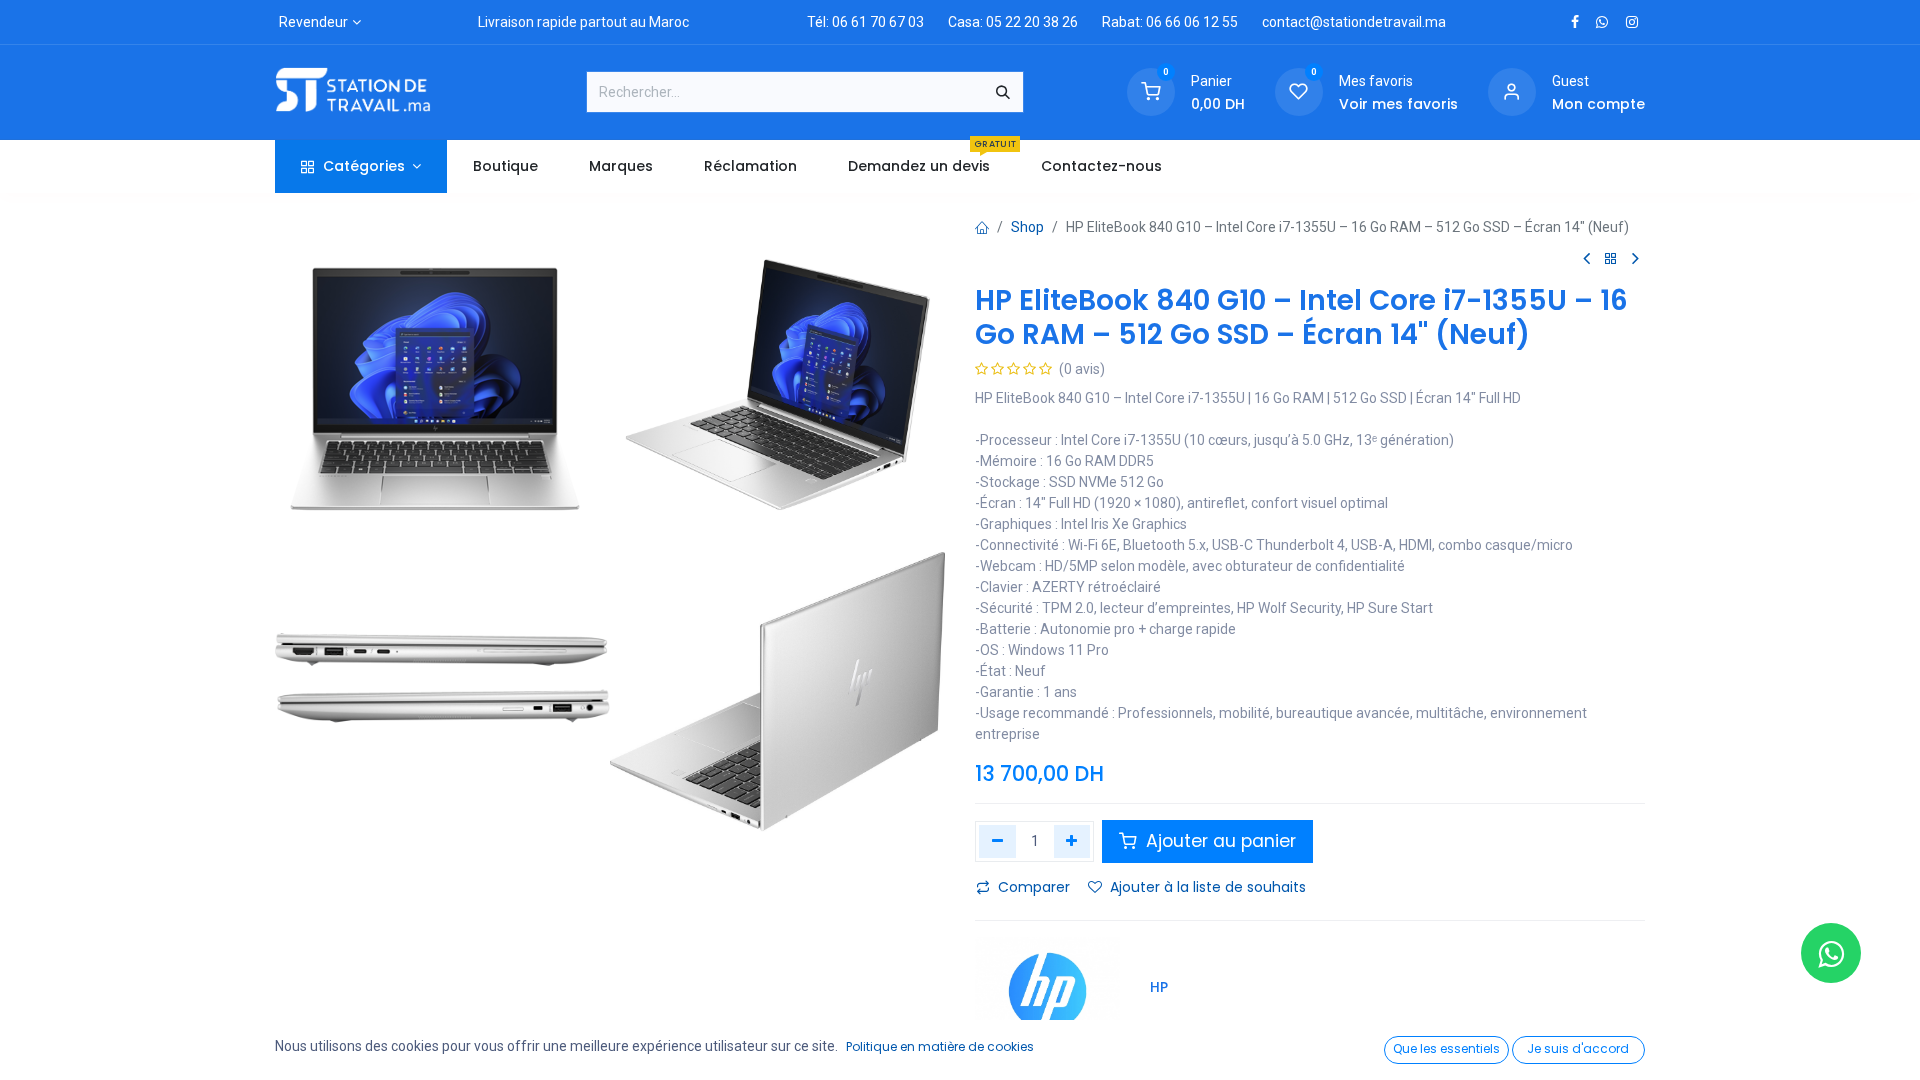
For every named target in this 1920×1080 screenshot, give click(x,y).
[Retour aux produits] (1611, 259)
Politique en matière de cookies (940, 1046)
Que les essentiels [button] (1446, 1048)
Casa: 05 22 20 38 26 (1013, 22)
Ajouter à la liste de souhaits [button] (1208, 887)
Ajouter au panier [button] (1218, 841)
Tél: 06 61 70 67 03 (865, 22)
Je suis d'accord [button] (1578, 1048)
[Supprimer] (997, 841)
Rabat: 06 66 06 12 (1160, 22)
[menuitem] (505, 166)
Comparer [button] (1034, 887)
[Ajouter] (1072, 841)
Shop (1027, 227)
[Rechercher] (1003, 92)
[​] (1575, 22)
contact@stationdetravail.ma (1354, 22)
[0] (1151, 91)
